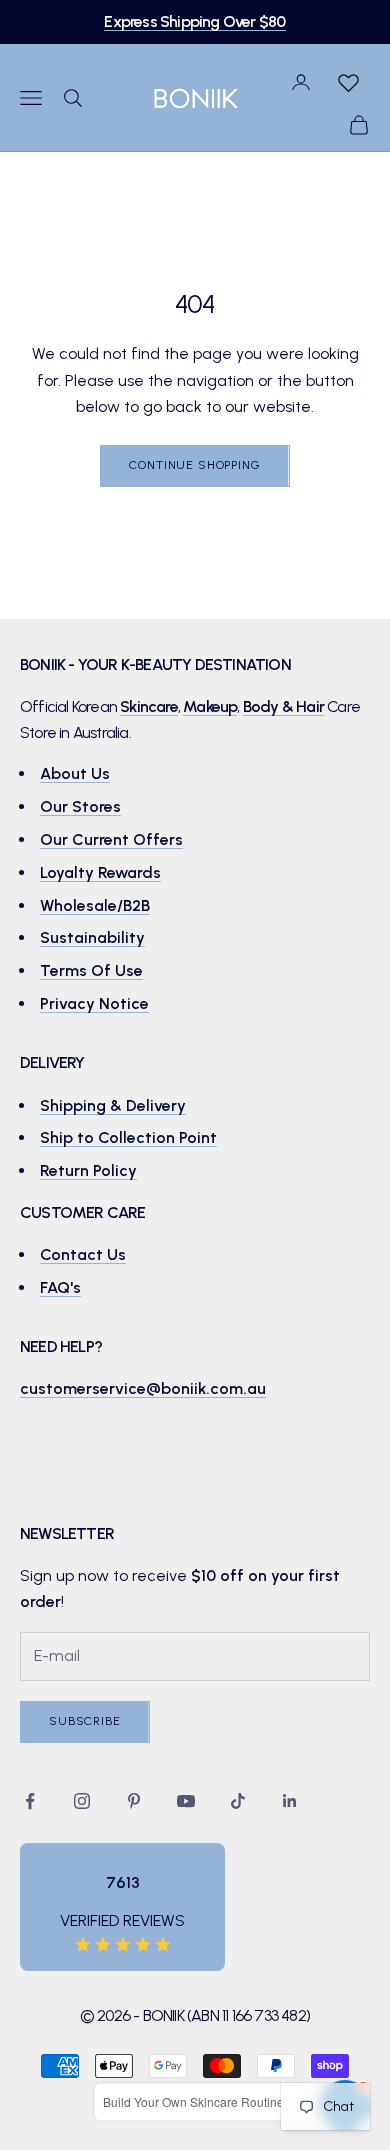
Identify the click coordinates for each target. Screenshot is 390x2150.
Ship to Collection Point (128, 1137)
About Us (75, 773)
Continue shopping (194, 465)
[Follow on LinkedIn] (290, 1801)
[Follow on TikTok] (238, 1801)
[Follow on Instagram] (82, 1801)
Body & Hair (283, 706)
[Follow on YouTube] (186, 1801)
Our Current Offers (111, 839)
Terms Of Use (91, 970)
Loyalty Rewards (100, 872)
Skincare (149, 706)
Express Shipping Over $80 (194, 21)
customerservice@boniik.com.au (143, 1388)
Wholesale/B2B (95, 905)
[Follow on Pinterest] (134, 1801)
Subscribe (85, 1721)
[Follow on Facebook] (30, 1801)
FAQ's (60, 1287)
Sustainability (92, 937)
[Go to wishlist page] (348, 82)
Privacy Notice (94, 1003)
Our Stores (80, 806)
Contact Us (83, 1254)
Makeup (210, 706)
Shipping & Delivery (113, 1105)
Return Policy (88, 1170)
